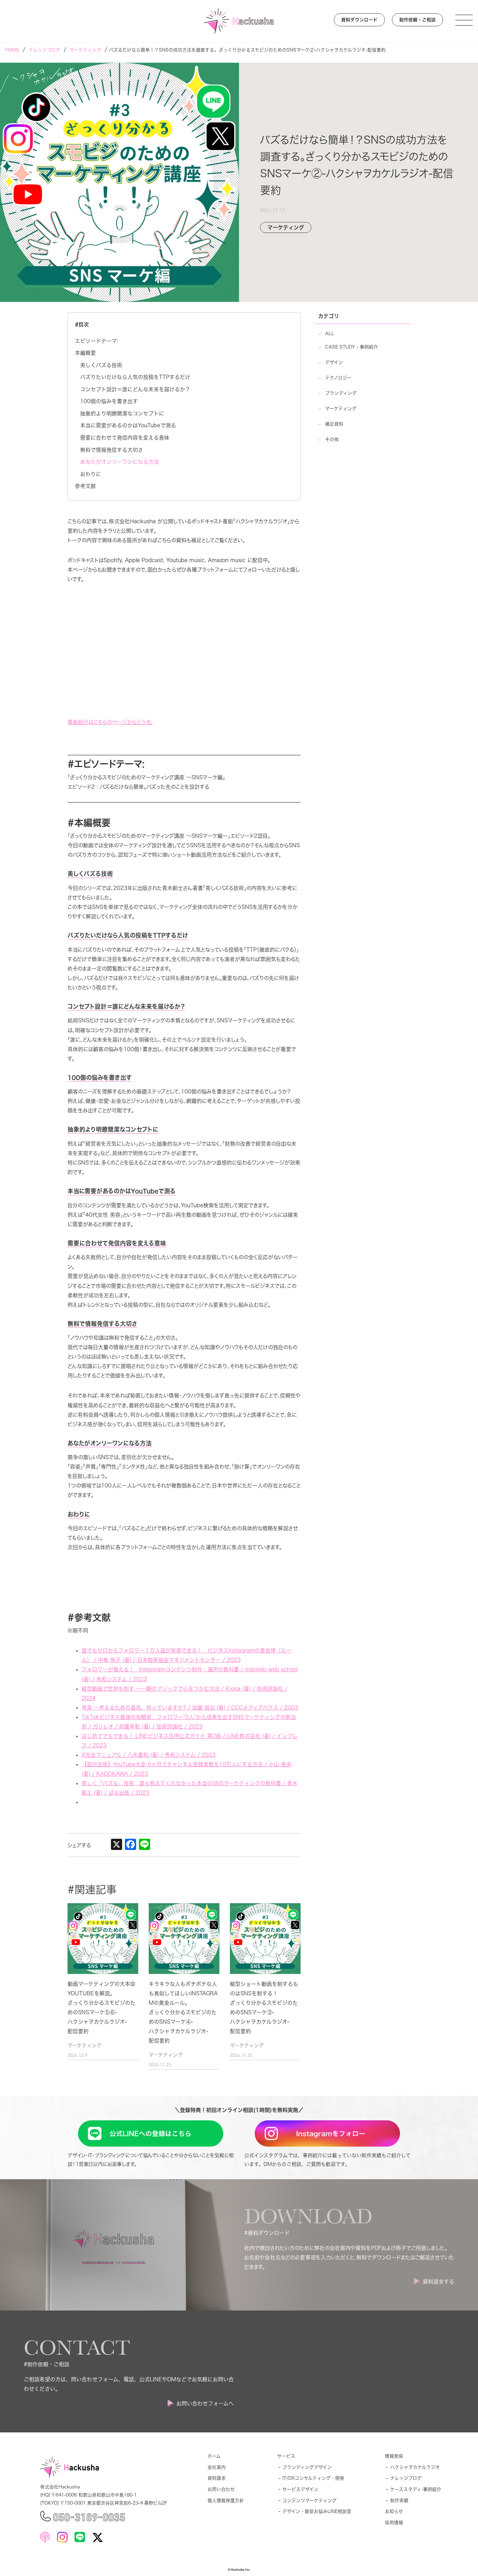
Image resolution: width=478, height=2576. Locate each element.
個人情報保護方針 (226, 2501)
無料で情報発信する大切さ (112, 450)
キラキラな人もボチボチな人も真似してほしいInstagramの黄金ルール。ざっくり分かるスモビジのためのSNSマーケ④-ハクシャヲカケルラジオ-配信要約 (183, 2012)
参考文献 (85, 486)
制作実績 (399, 2501)
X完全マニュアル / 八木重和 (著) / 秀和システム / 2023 (149, 1755)
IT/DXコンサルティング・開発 (313, 2478)
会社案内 (217, 2467)
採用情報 (394, 2523)
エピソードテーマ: (97, 341)
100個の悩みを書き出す (109, 401)
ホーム (214, 2456)
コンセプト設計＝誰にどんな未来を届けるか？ (135, 389)
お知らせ (394, 2511)
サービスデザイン (300, 2489)
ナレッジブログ (406, 2478)
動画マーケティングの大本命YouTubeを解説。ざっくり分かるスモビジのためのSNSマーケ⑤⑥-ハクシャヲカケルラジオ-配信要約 (101, 2008)
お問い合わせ (221, 2489)
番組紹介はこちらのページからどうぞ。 (110, 722)
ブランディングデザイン (307, 2467)
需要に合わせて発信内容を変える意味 (125, 438)
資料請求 (217, 2478)
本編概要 (85, 353)
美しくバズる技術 (101, 365)
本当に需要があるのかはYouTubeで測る (128, 425)
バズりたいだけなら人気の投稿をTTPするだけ (135, 377)
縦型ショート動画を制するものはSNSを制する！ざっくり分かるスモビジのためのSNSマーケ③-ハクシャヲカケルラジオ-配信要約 (264, 2008)
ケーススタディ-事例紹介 (416, 2489)
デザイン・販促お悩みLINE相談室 (317, 2511)
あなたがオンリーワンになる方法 (119, 462)
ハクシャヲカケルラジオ (415, 2467)
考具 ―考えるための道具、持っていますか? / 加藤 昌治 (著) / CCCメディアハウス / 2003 (190, 1708)
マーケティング (85, 2045)
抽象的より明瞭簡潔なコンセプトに (122, 413)
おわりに (91, 474)
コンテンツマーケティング (310, 2501)
